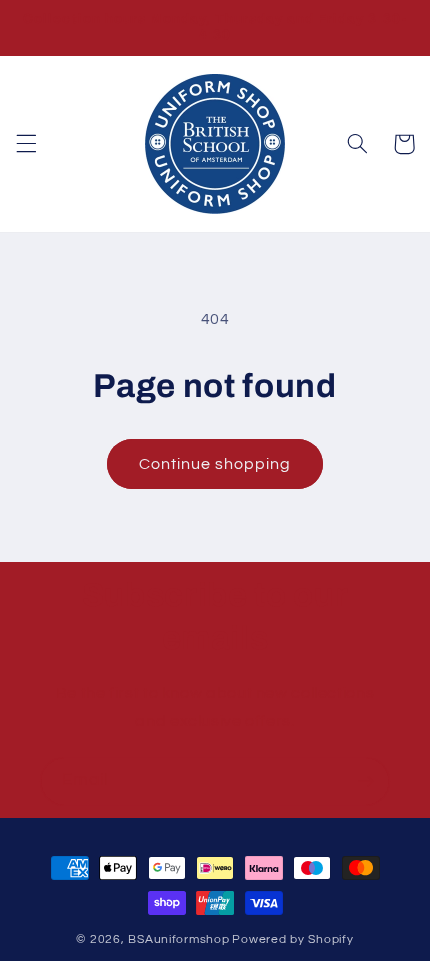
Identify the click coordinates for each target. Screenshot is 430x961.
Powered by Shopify (292, 939)
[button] (26, 144)
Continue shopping (215, 464)
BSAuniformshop (178, 939)
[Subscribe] (366, 781)
